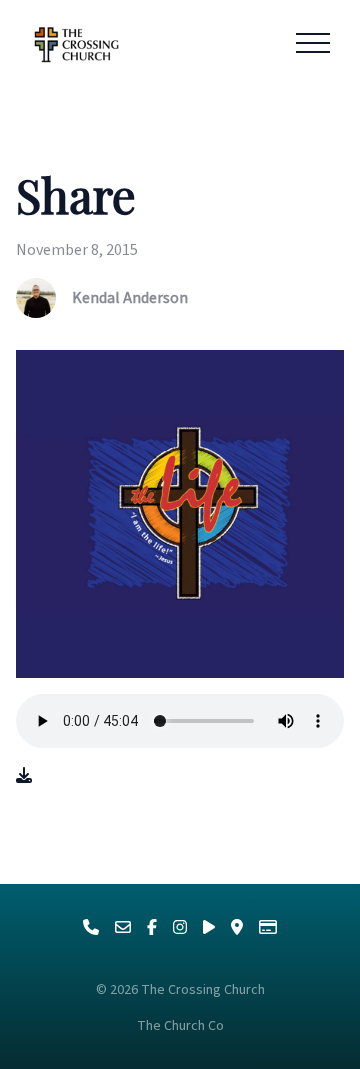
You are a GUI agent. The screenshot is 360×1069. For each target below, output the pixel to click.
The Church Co (180, 1026)
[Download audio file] (24, 776)
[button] (313, 43)
